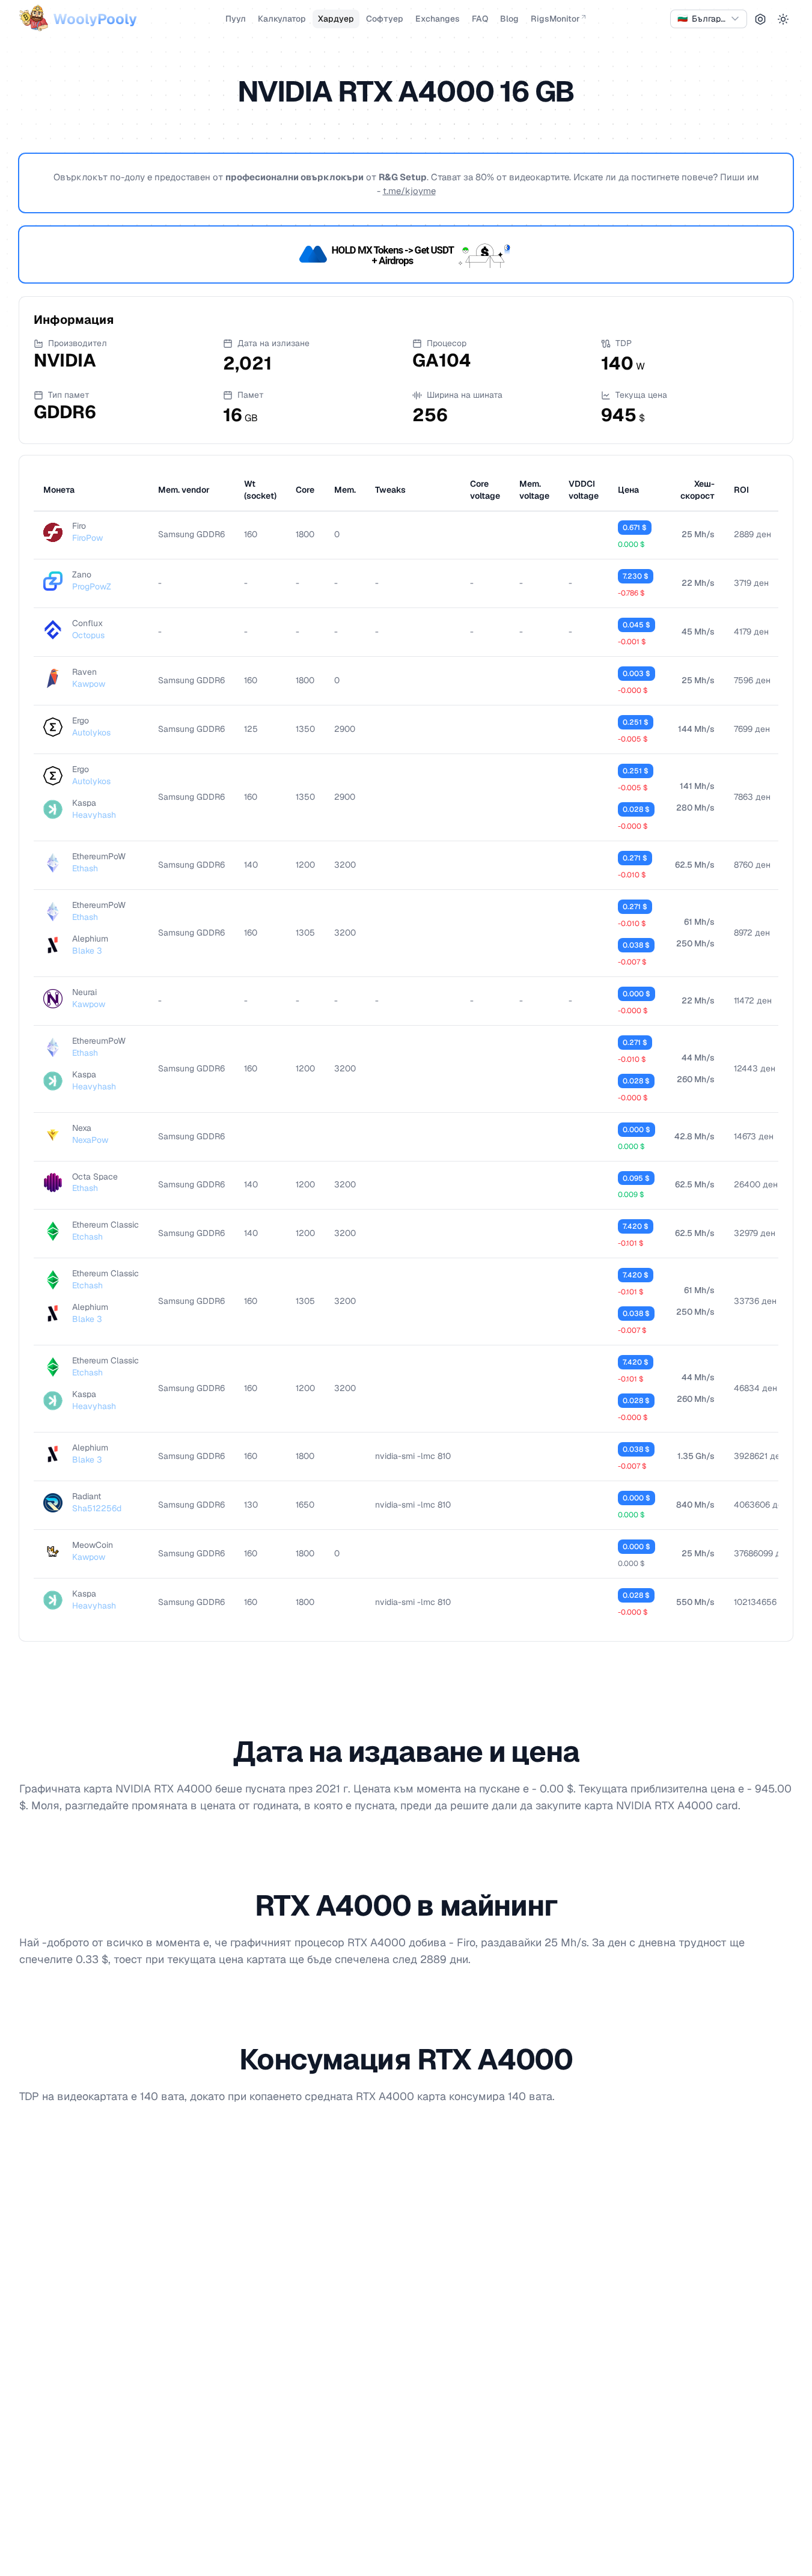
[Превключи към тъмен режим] (783, 19)
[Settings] (760, 19)
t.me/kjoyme (409, 191)
